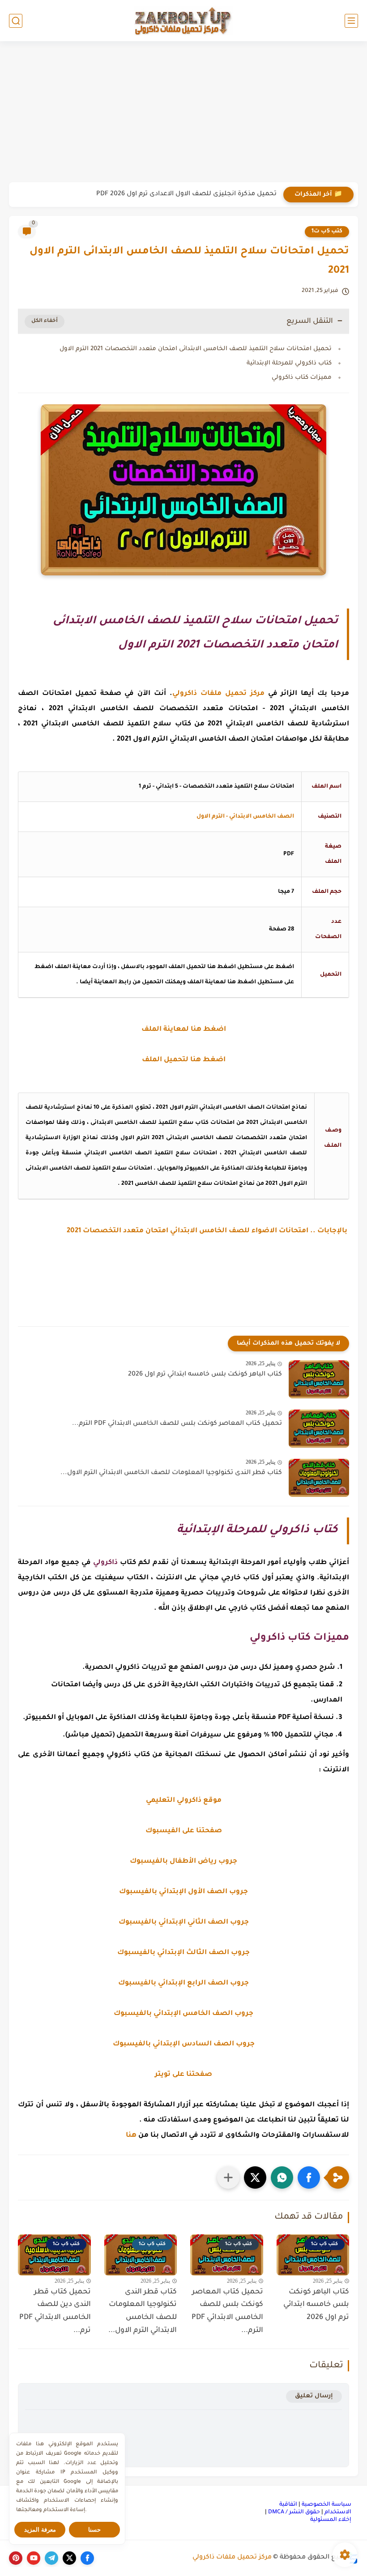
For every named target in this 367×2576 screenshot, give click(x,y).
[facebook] (87, 2558)
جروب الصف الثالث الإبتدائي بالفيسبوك (183, 1953)
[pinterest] (16, 2558)
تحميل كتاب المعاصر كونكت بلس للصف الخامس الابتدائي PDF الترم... (177, 1424)
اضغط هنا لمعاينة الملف (184, 1030)
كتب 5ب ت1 (327, 231)
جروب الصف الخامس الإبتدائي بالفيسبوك (183, 2014)
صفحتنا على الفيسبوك (184, 1831)
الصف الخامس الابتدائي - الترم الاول (245, 817)
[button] (309, 2177)
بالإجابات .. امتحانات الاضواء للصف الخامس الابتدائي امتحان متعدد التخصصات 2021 (208, 1231)
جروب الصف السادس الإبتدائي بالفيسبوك (184, 2044)
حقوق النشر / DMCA (294, 2512)
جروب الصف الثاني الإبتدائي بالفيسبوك (184, 1922)
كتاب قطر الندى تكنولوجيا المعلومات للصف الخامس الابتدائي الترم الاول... (171, 1473)
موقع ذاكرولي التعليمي (184, 1801)
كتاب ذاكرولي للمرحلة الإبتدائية (289, 363)
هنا (131, 2136)
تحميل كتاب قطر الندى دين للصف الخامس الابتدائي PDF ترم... (55, 2311)
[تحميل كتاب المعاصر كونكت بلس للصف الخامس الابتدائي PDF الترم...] (319, 1429)
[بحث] (16, 21)
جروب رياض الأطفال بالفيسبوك (183, 1862)
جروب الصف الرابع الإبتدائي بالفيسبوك (183, 1983)
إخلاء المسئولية (331, 2520)
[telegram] (51, 2558)
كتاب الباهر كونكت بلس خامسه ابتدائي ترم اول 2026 (205, 1375)
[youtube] (34, 2558)
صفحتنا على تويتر (183, 2075)
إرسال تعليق (314, 2396)
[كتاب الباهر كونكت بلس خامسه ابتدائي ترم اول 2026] (319, 1379)
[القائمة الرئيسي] (351, 21)
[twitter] (69, 2558)
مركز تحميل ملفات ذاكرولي (232, 2558)
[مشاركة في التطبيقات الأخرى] (228, 2177)
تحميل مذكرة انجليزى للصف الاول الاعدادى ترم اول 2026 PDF (186, 194)
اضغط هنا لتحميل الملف (184, 1060)
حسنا (94, 2530)
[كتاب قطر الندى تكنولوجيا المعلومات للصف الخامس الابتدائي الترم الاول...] (319, 1478)
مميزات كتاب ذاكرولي (302, 378)
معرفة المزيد (40, 2530)
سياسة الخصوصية (326, 2505)
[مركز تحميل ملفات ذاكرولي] (183, 20)
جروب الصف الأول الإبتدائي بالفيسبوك (183, 1892)
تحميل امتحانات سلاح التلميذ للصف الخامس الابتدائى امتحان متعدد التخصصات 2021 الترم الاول (196, 349)
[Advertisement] (183, 113)
